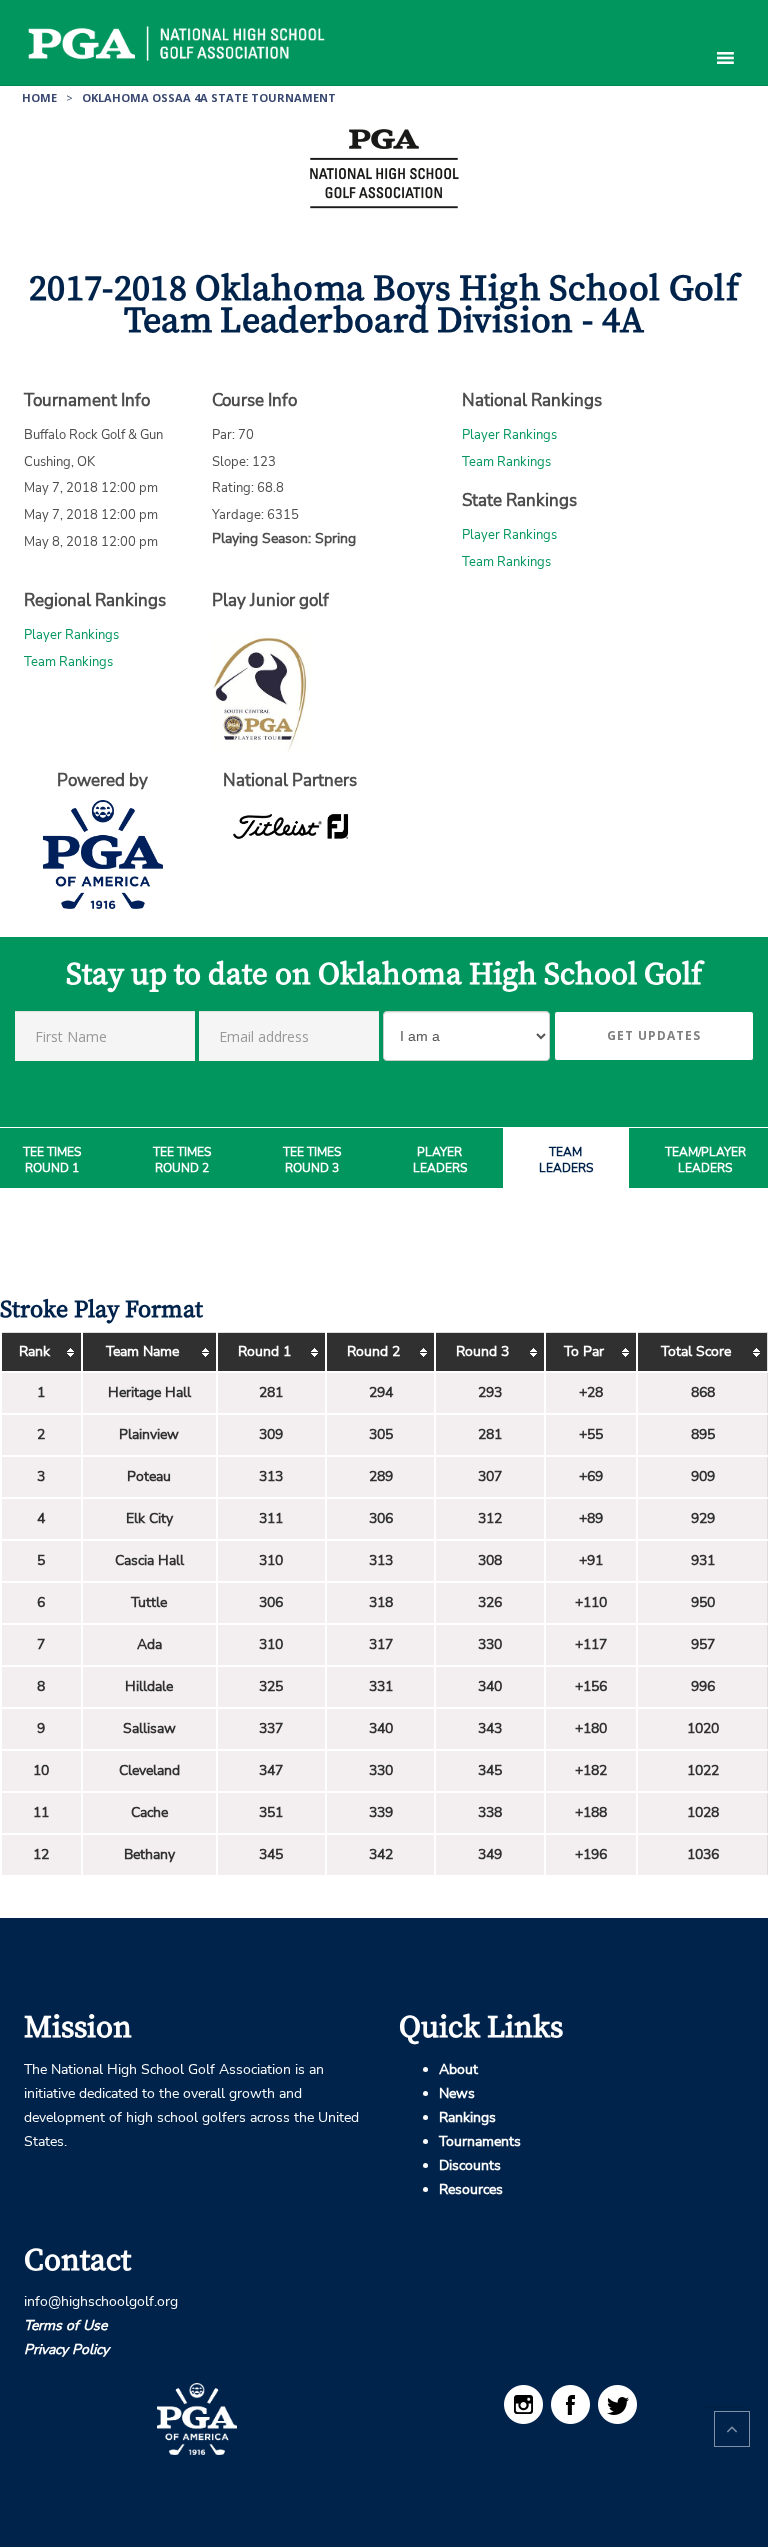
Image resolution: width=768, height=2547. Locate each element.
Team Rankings (506, 462)
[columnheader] (41, 1353)
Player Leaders (440, 1160)
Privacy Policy (66, 2349)
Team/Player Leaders (705, 1160)
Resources (471, 2189)
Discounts (470, 2165)
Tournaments (480, 2141)
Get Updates (654, 1035)
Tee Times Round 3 (312, 1160)
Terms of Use (65, 2325)
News (457, 2093)
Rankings (467, 2117)
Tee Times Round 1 (52, 1160)
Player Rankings (509, 435)
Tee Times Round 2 (182, 1160)
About (458, 2069)
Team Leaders (566, 1160)
